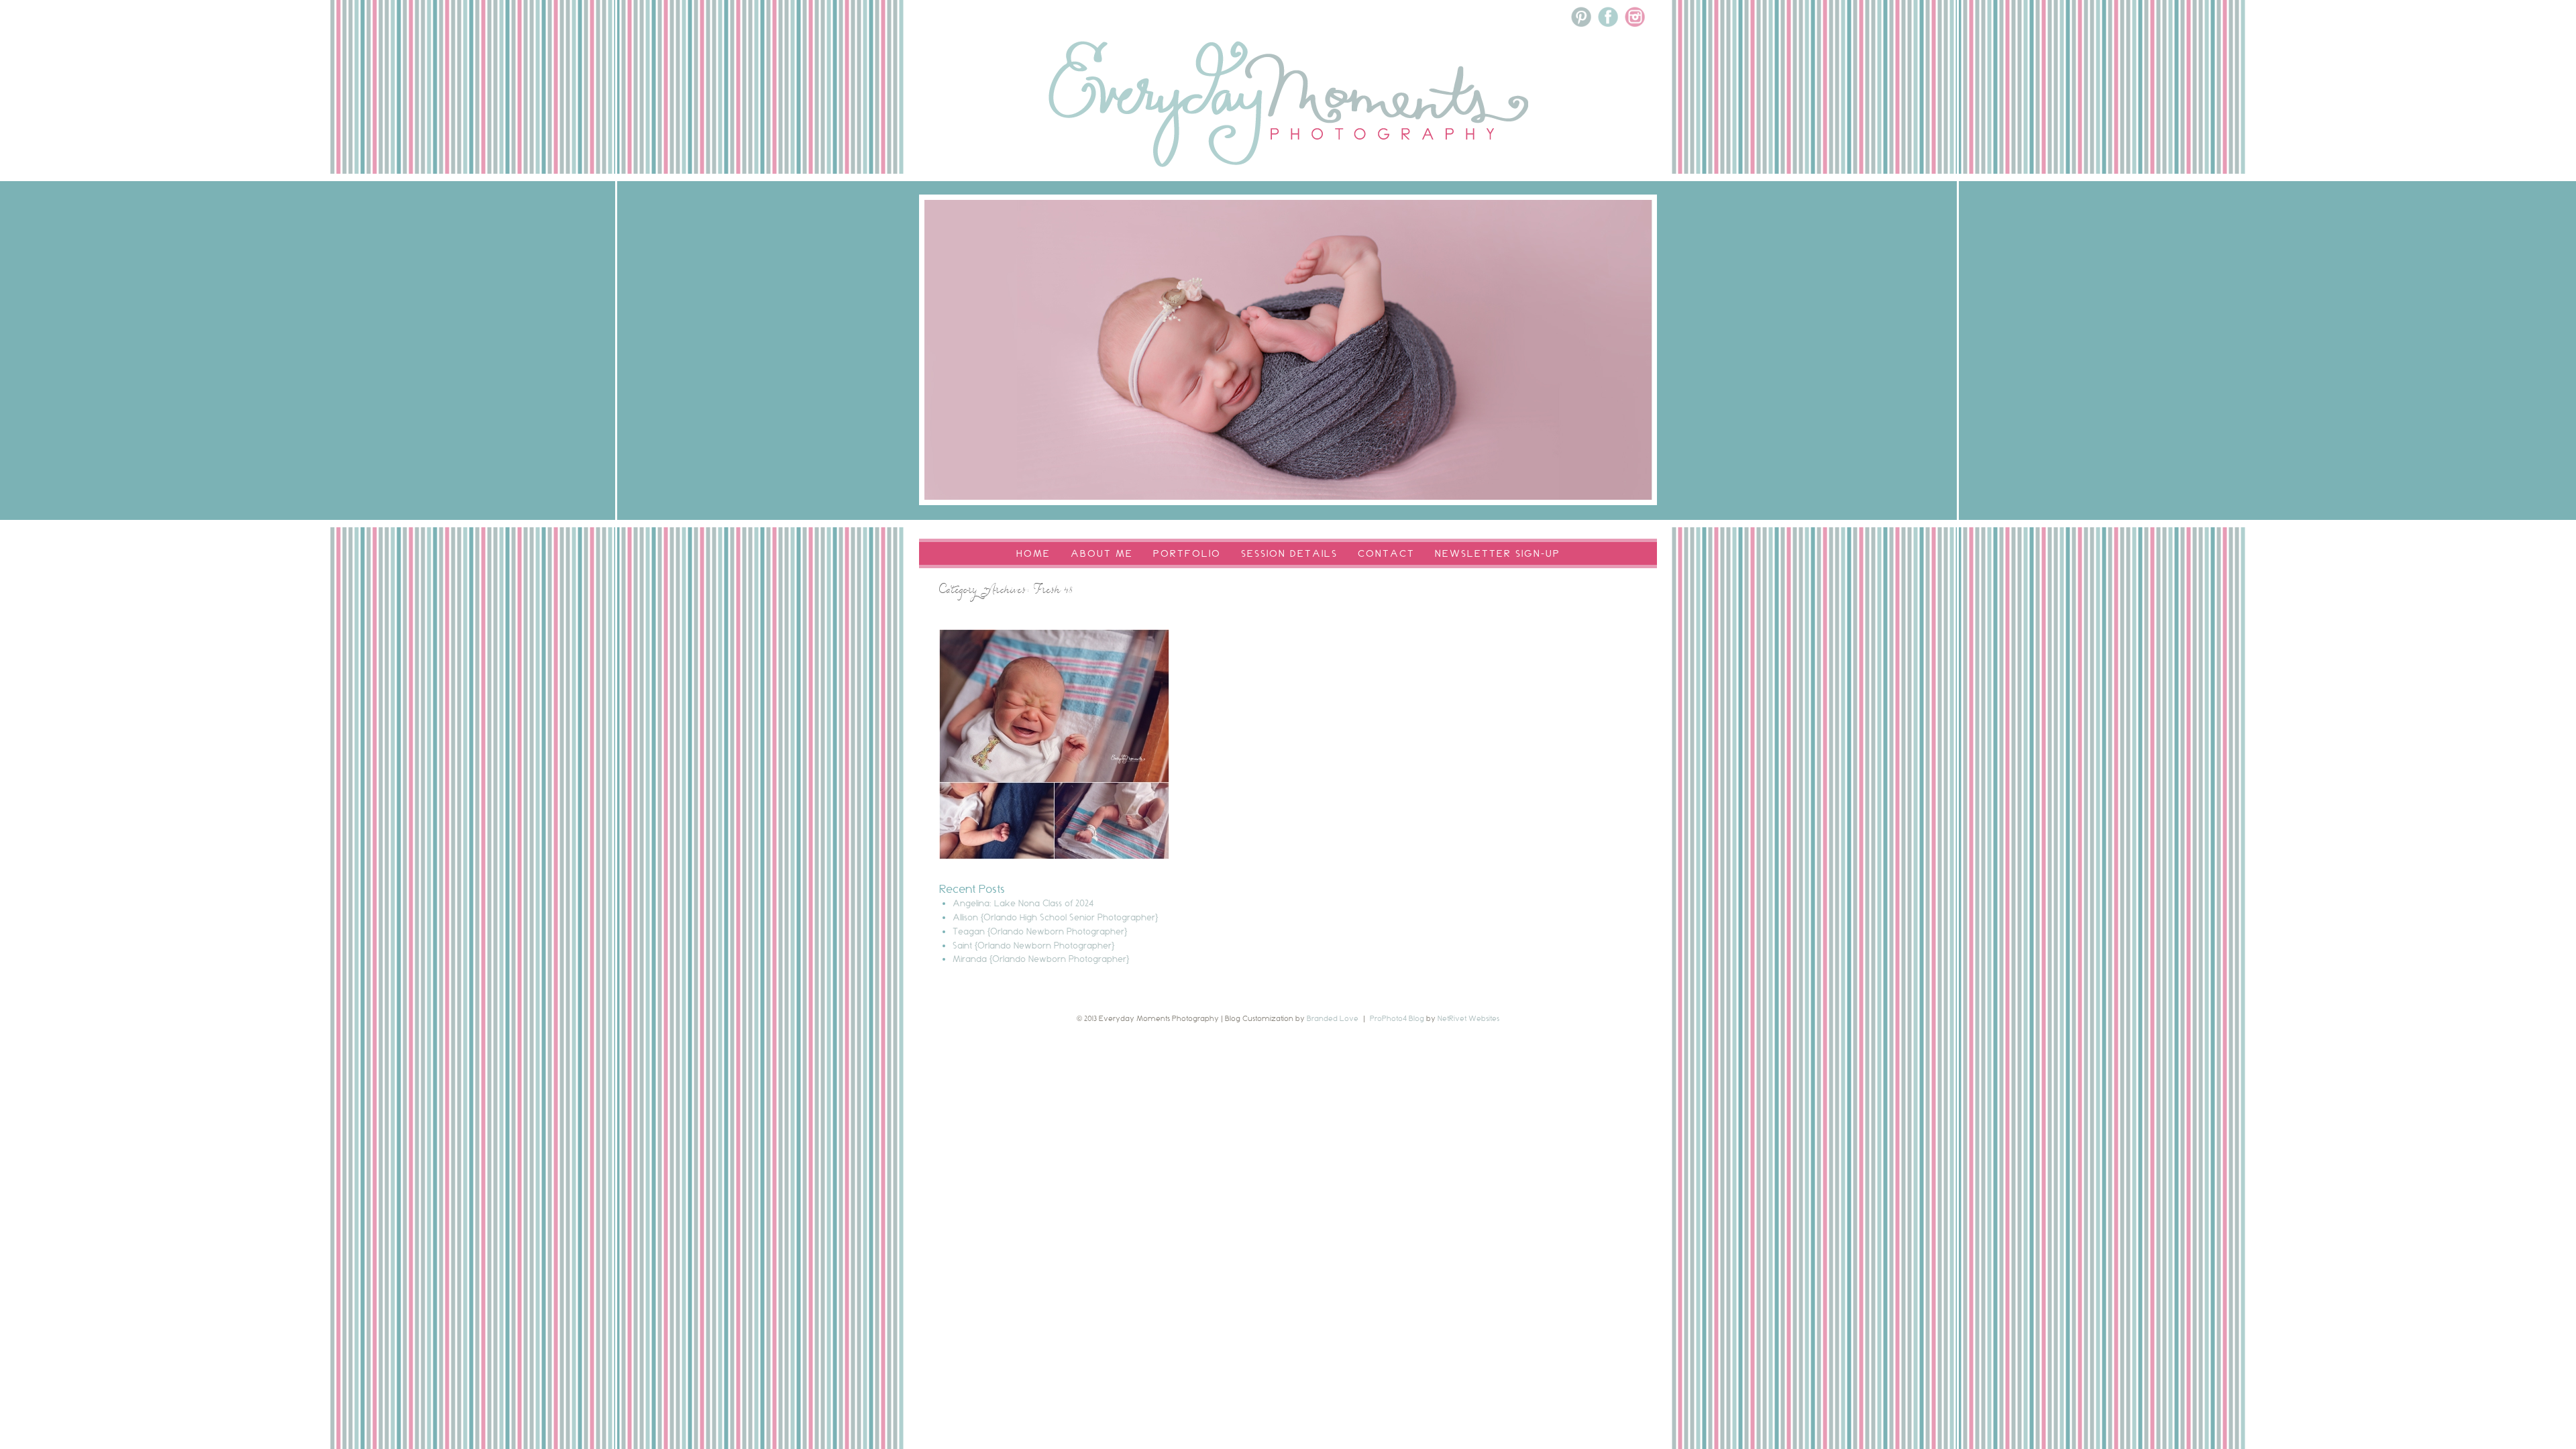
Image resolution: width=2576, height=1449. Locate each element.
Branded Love (1333, 1018)
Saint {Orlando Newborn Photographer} (1033, 945)
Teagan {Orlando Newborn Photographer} (1040, 931)
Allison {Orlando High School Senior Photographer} (1055, 917)
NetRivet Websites (1468, 1018)
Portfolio (1187, 553)
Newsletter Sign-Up (1498, 553)
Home (1033, 553)
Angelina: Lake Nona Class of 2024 (1023, 903)
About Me (1102, 553)
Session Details (1289, 553)
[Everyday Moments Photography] (1288, 182)
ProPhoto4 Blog (1397, 1018)
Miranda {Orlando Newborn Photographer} (1041, 959)
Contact (1386, 553)
